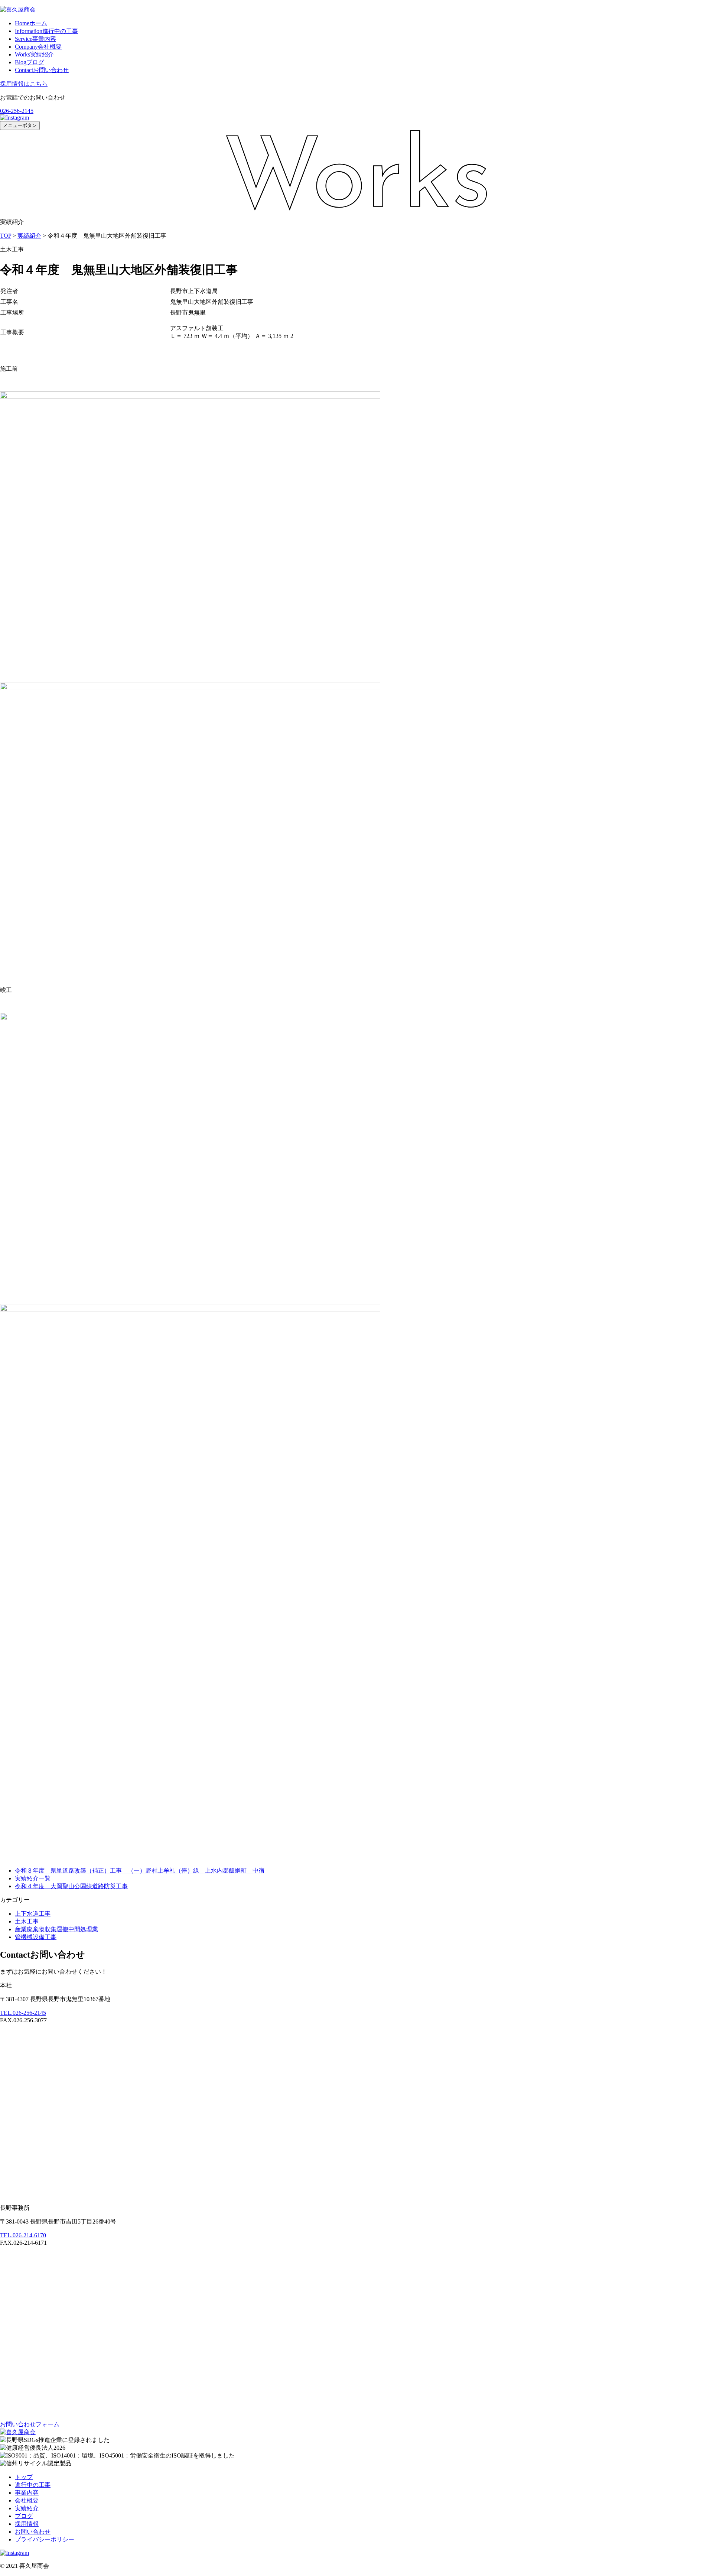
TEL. (23, 2013)
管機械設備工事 (36, 1937)
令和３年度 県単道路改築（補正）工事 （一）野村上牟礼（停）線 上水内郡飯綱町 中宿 (140, 1871)
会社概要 (38, 47)
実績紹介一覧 (33, 1878)
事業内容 (35, 39)
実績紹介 (34, 54)
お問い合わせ (42, 70)
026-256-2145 (17, 111)
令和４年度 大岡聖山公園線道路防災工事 (71, 1886)
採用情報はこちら (24, 84)
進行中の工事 (46, 31)
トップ (24, 2477)
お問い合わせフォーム (30, 2424)
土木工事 (27, 1921)
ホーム (31, 23)
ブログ (30, 62)
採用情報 (27, 2524)
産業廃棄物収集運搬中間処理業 (56, 1929)
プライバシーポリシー (45, 2539)
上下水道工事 (33, 1914)
